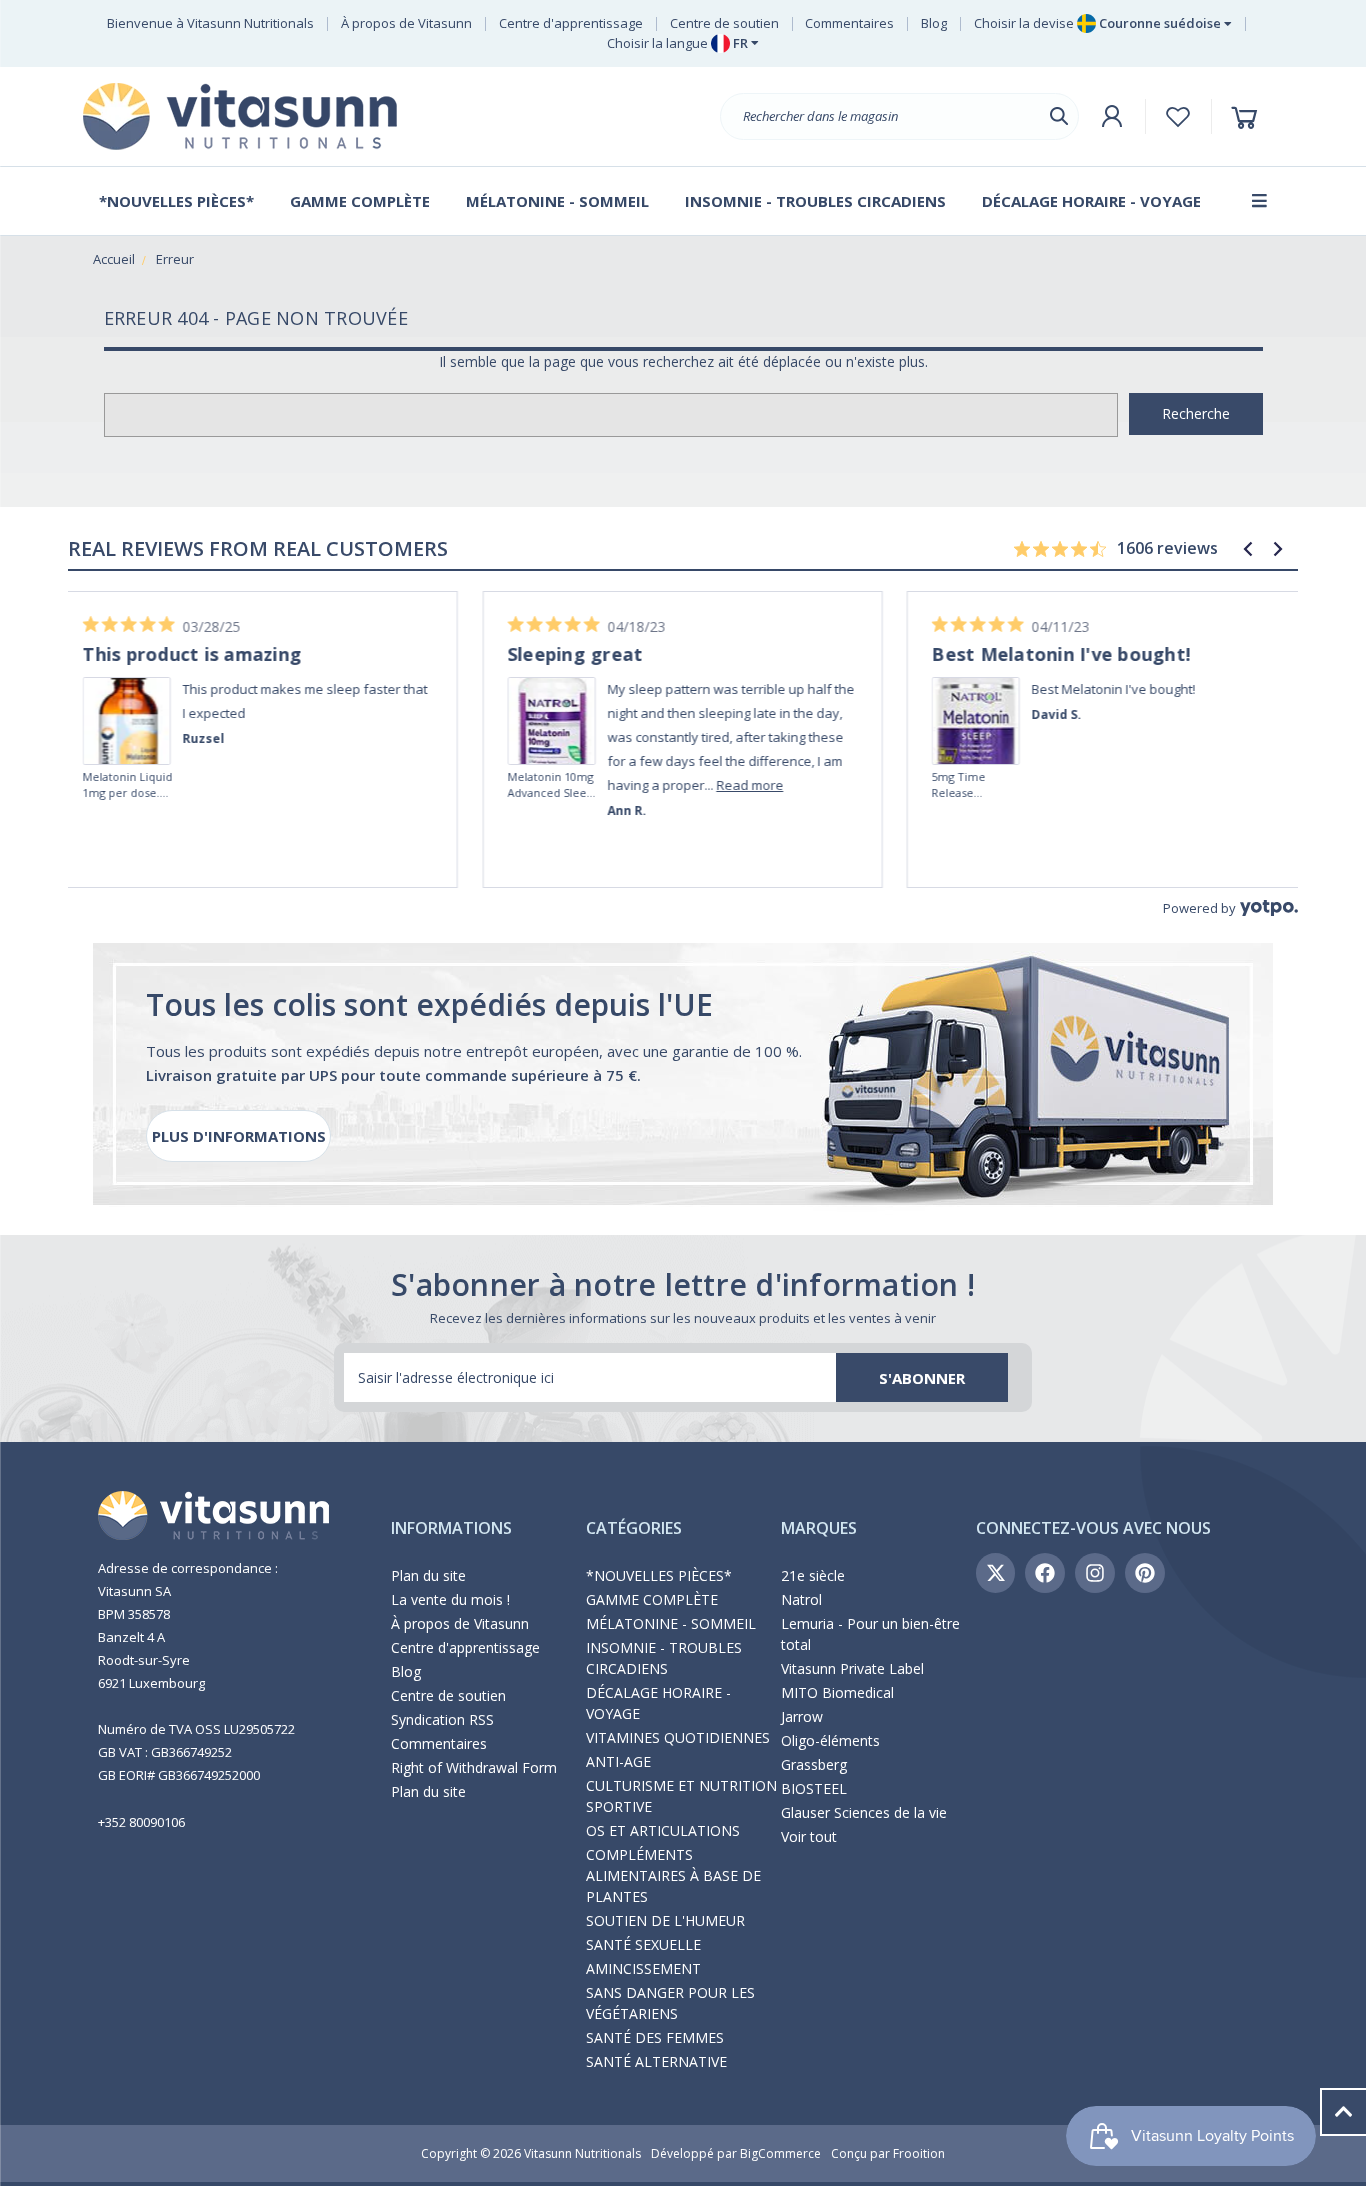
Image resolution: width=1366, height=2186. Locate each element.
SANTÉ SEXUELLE (643, 1944)
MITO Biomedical (837, 1692)
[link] (134, 693)
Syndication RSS (442, 1719)
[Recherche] (1059, 116)
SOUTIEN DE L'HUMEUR (665, 1920)
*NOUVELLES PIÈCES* (659, 1575)
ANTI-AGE (618, 1761)
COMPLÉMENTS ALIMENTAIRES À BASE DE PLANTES (673, 1875)
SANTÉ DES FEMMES (655, 2037)
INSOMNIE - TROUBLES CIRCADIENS (664, 1658)
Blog (934, 23)
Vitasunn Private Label (852, 1668)
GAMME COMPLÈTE (652, 1599)
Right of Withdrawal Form (474, 1767)
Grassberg (814, 1764)
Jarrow (802, 1716)
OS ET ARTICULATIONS (663, 1830)
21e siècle (813, 1575)
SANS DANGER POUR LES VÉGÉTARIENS (670, 2003)
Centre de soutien (724, 23)
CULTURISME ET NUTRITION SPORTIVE (681, 1796)
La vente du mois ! (450, 1599)
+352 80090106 (141, 1822)
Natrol (801, 1599)
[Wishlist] (1178, 117)
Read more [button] (331, 785)
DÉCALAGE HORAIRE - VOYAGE (658, 1703)
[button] (1248, 549)
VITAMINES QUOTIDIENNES (678, 1737)
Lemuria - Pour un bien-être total (870, 1634)
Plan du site (428, 1575)
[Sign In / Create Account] (1112, 117)
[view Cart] (1247, 116)
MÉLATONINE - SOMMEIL (671, 1623)
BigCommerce (780, 2153)
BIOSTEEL (814, 1788)
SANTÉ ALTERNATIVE (656, 2061)
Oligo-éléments (830, 1740)
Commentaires (849, 23)
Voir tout (809, 1836)
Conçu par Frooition (888, 2153)
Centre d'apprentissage (571, 23)
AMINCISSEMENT (643, 1968)
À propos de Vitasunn (406, 23)
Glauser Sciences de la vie (864, 1812)
